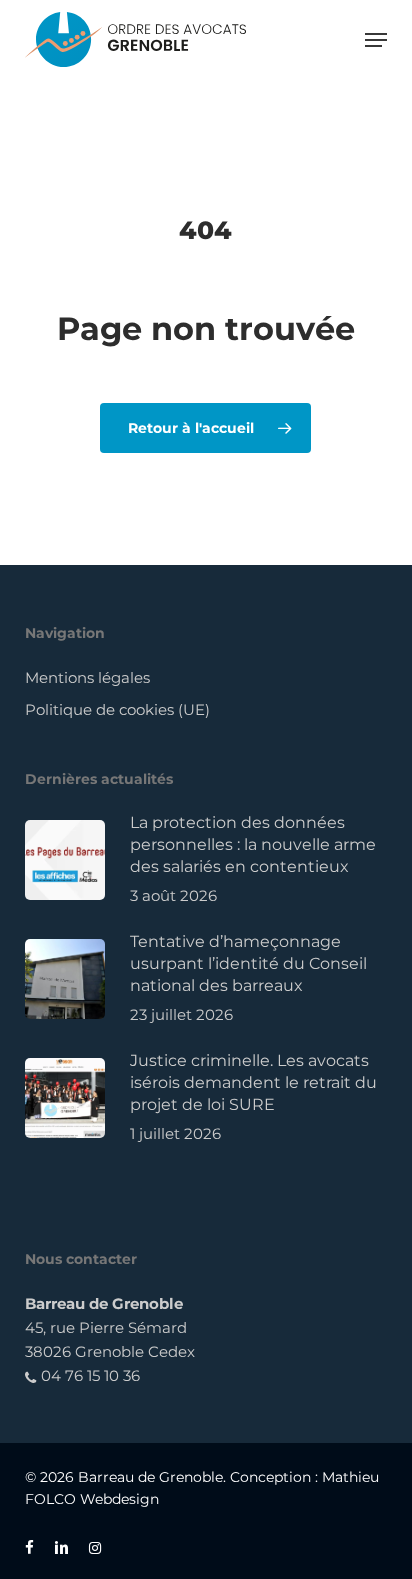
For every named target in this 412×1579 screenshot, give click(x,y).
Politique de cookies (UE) (117, 709)
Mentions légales (87, 677)
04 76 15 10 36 (88, 1375)
